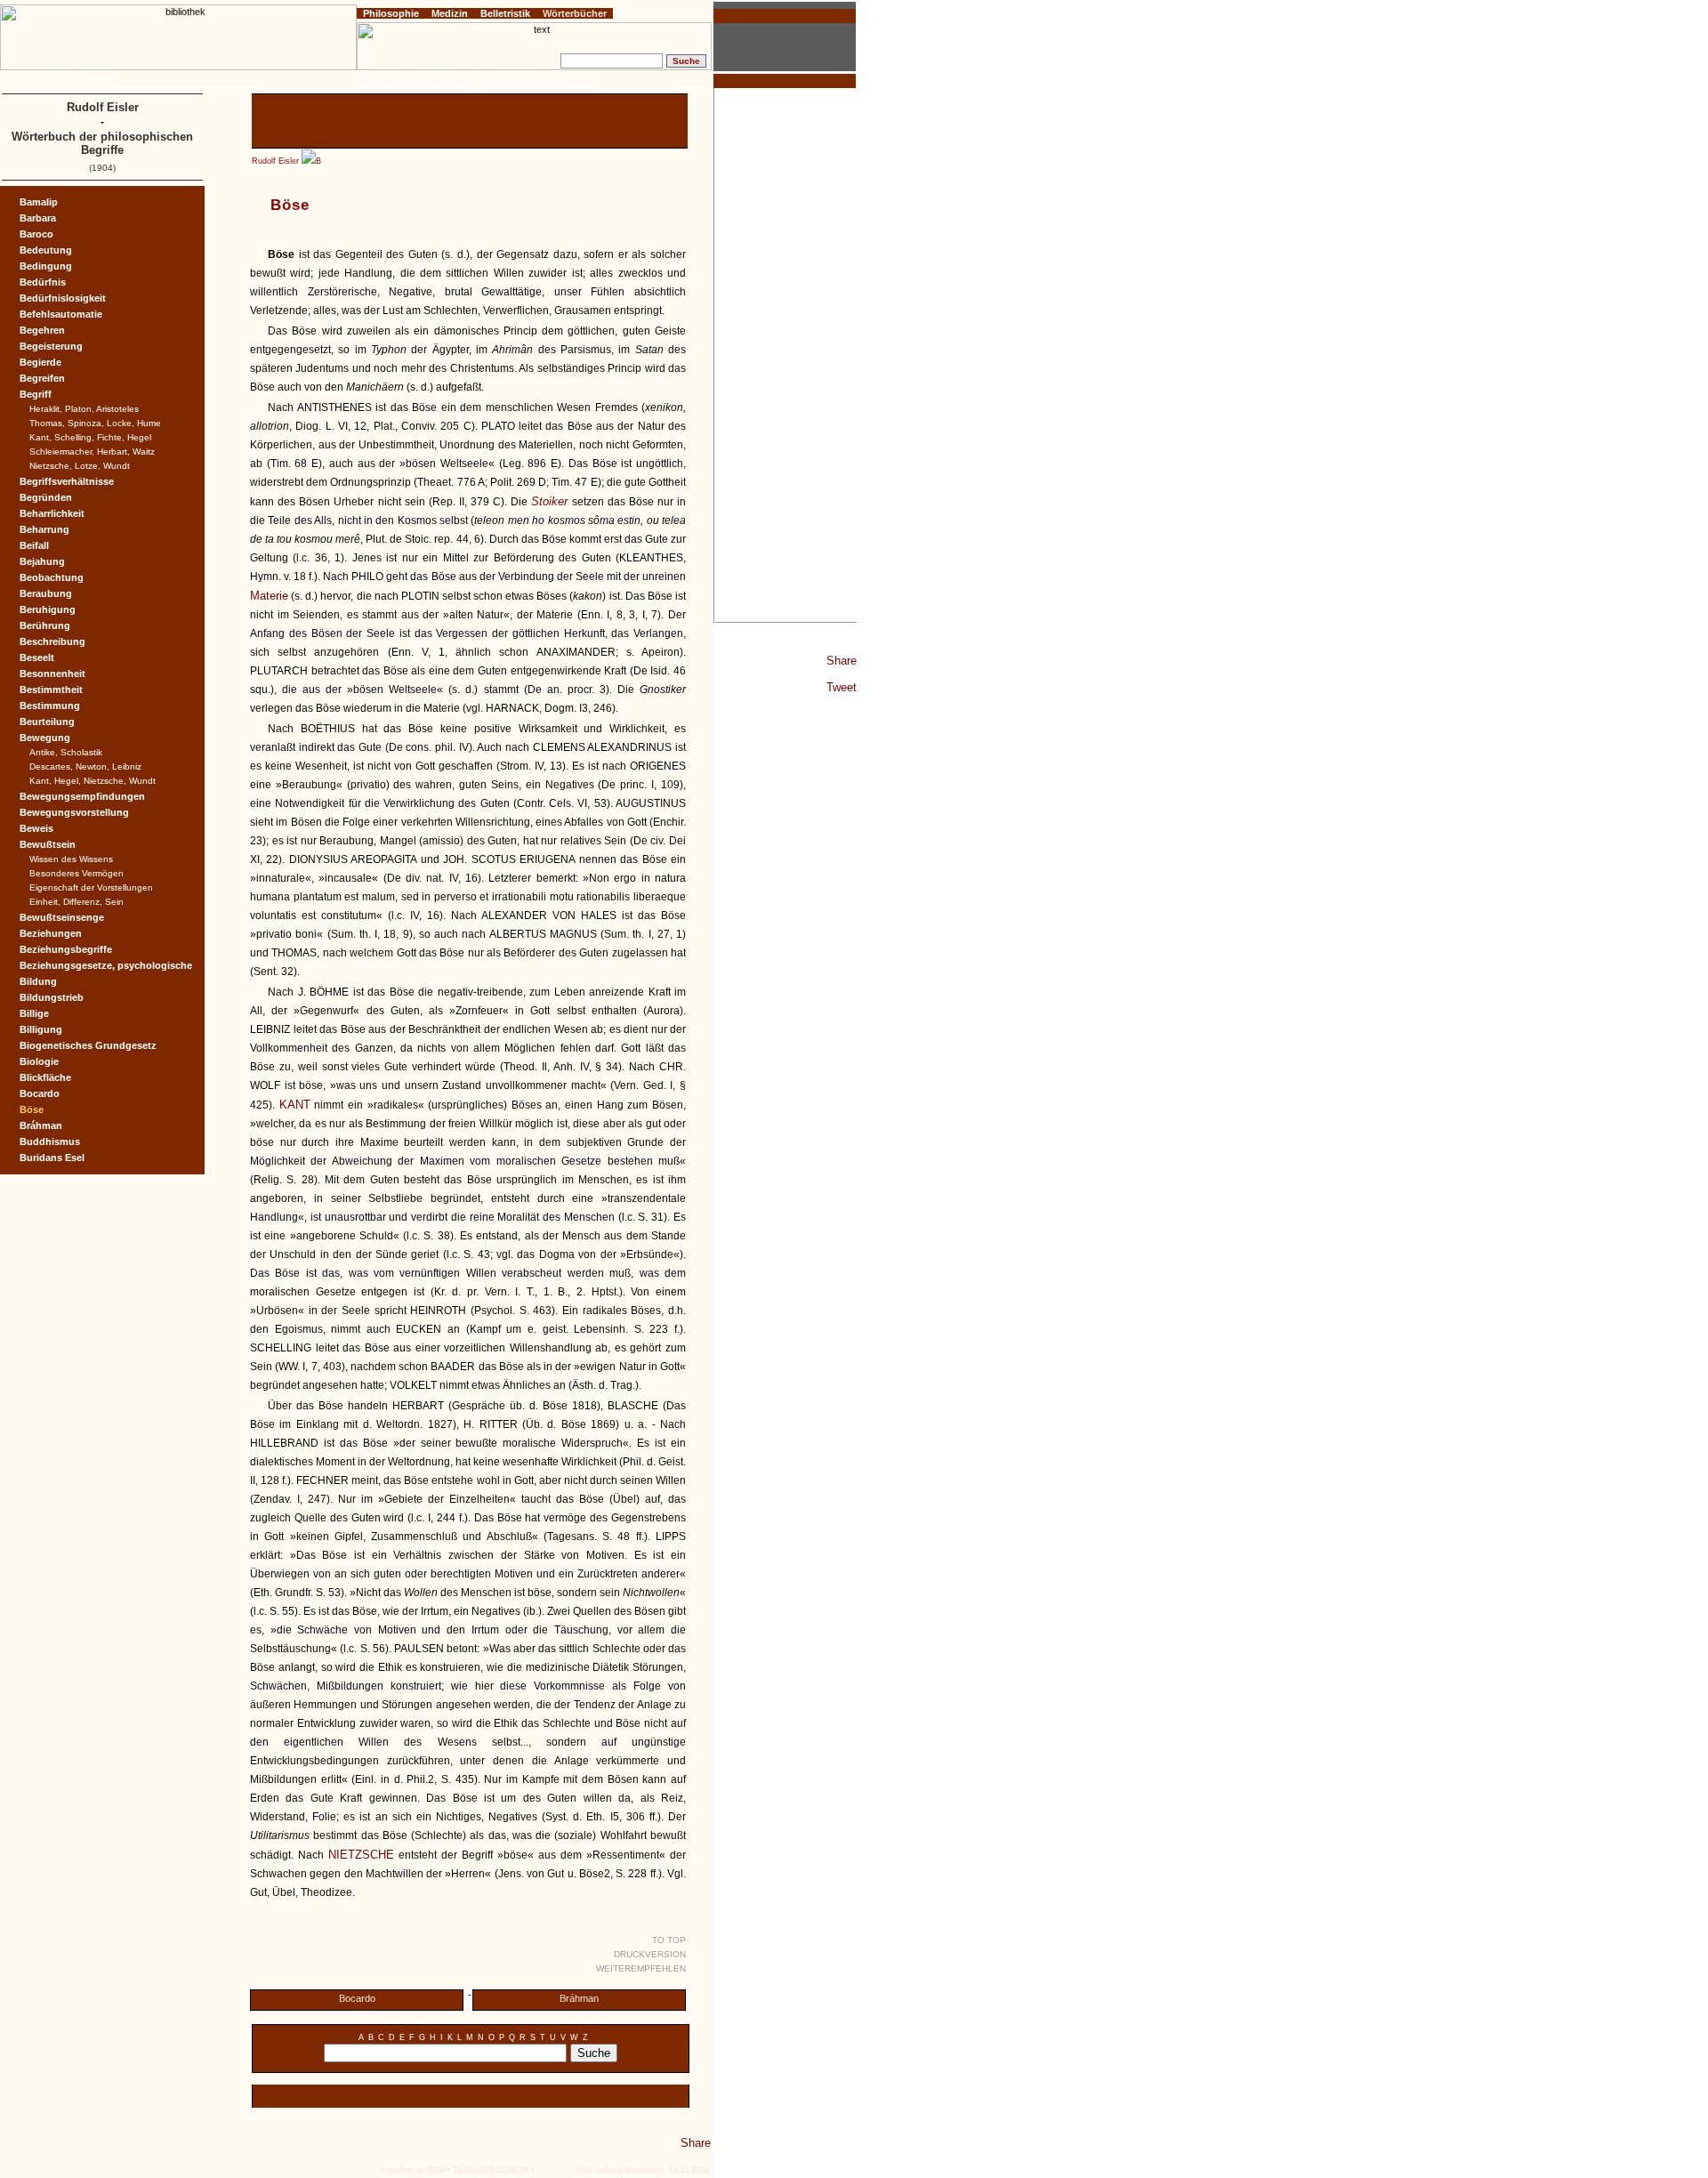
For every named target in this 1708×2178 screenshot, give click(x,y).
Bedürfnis (43, 282)
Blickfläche (45, 1077)
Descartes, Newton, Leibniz (85, 766)
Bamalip (39, 202)
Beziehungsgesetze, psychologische (106, 965)
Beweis (36, 828)
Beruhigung (48, 609)
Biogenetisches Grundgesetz (88, 1045)
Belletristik (505, 13)
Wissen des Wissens (71, 859)
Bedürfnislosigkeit (63, 298)
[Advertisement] (786, 355)
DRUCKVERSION (650, 1954)
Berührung (45, 625)
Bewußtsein (48, 844)
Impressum (52, 79)
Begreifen (42, 378)
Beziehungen (51, 933)
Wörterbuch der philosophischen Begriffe (102, 143)
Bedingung (46, 266)
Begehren (42, 330)
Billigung (41, 1029)
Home (16, 79)
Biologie (39, 1061)
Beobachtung (52, 577)
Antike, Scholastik (66, 752)
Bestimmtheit (51, 690)
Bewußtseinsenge (62, 917)
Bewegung (45, 738)
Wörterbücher (575, 13)
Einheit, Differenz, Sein (77, 902)
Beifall (34, 545)
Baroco (36, 234)
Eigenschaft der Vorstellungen (91, 887)
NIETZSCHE (361, 1855)
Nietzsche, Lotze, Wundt (80, 466)
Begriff (36, 394)
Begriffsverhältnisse (67, 481)
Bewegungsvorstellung (74, 812)
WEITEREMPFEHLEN (641, 1968)
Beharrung (44, 529)
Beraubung (46, 593)
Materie (269, 596)
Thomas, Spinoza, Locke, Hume (95, 423)
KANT (295, 1105)
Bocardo (357, 1998)
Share (842, 661)
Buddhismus (50, 1141)
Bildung (38, 981)
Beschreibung (52, 641)
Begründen (46, 497)
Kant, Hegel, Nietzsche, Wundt (93, 781)
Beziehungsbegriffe (66, 949)
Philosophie (391, 13)
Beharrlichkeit (52, 513)
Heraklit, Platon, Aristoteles (84, 409)
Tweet (842, 687)
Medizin (450, 13)
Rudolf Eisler (275, 161)
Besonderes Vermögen (77, 873)
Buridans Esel (52, 1158)
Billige (34, 1013)
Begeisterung (51, 346)
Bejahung (42, 561)
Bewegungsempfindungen (82, 796)
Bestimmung (50, 706)
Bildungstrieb (52, 997)
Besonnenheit (52, 674)
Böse (32, 1109)
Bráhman (579, 1998)
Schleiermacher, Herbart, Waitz (92, 452)
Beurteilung (47, 722)
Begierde (40, 362)
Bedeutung (46, 250)
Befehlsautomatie (61, 314)
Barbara (38, 218)
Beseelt (37, 657)
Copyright (95, 79)
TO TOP (669, 1940)
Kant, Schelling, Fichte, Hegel (90, 437)
